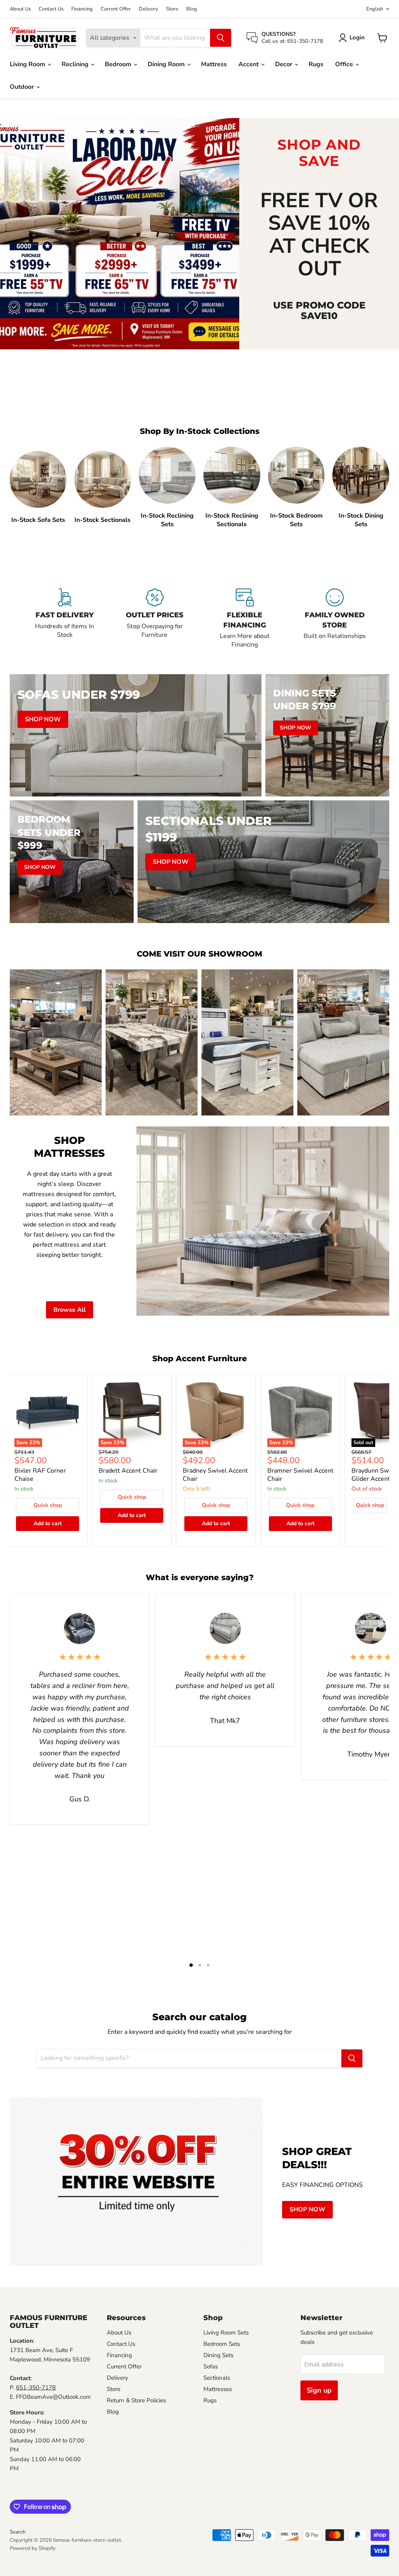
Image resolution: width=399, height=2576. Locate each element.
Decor (284, 64)
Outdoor (23, 87)
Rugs (316, 64)
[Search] (221, 38)
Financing (82, 9)
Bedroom (119, 64)
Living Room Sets (226, 2333)
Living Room (28, 64)
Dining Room (167, 64)
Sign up (319, 2390)
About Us (20, 9)
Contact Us (51, 9)
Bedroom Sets (222, 2344)
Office (345, 64)
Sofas (211, 2366)
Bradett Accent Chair (128, 1471)
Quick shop (48, 1505)
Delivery (148, 9)
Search (18, 2532)
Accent (249, 64)
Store (172, 9)
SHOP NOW (307, 2210)
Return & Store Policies (136, 2400)
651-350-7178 (36, 2387)
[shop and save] (120, 233)
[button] (353, 38)
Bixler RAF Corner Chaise (40, 1475)
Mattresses (218, 2389)
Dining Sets (218, 2355)
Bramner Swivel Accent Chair (300, 1475)
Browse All (70, 1310)
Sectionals (217, 2378)
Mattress (214, 64)
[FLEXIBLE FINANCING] (245, 619)
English (375, 9)
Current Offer (116, 9)
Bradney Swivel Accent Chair (215, 1475)
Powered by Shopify (33, 2548)
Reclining (76, 64)
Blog (192, 9)
